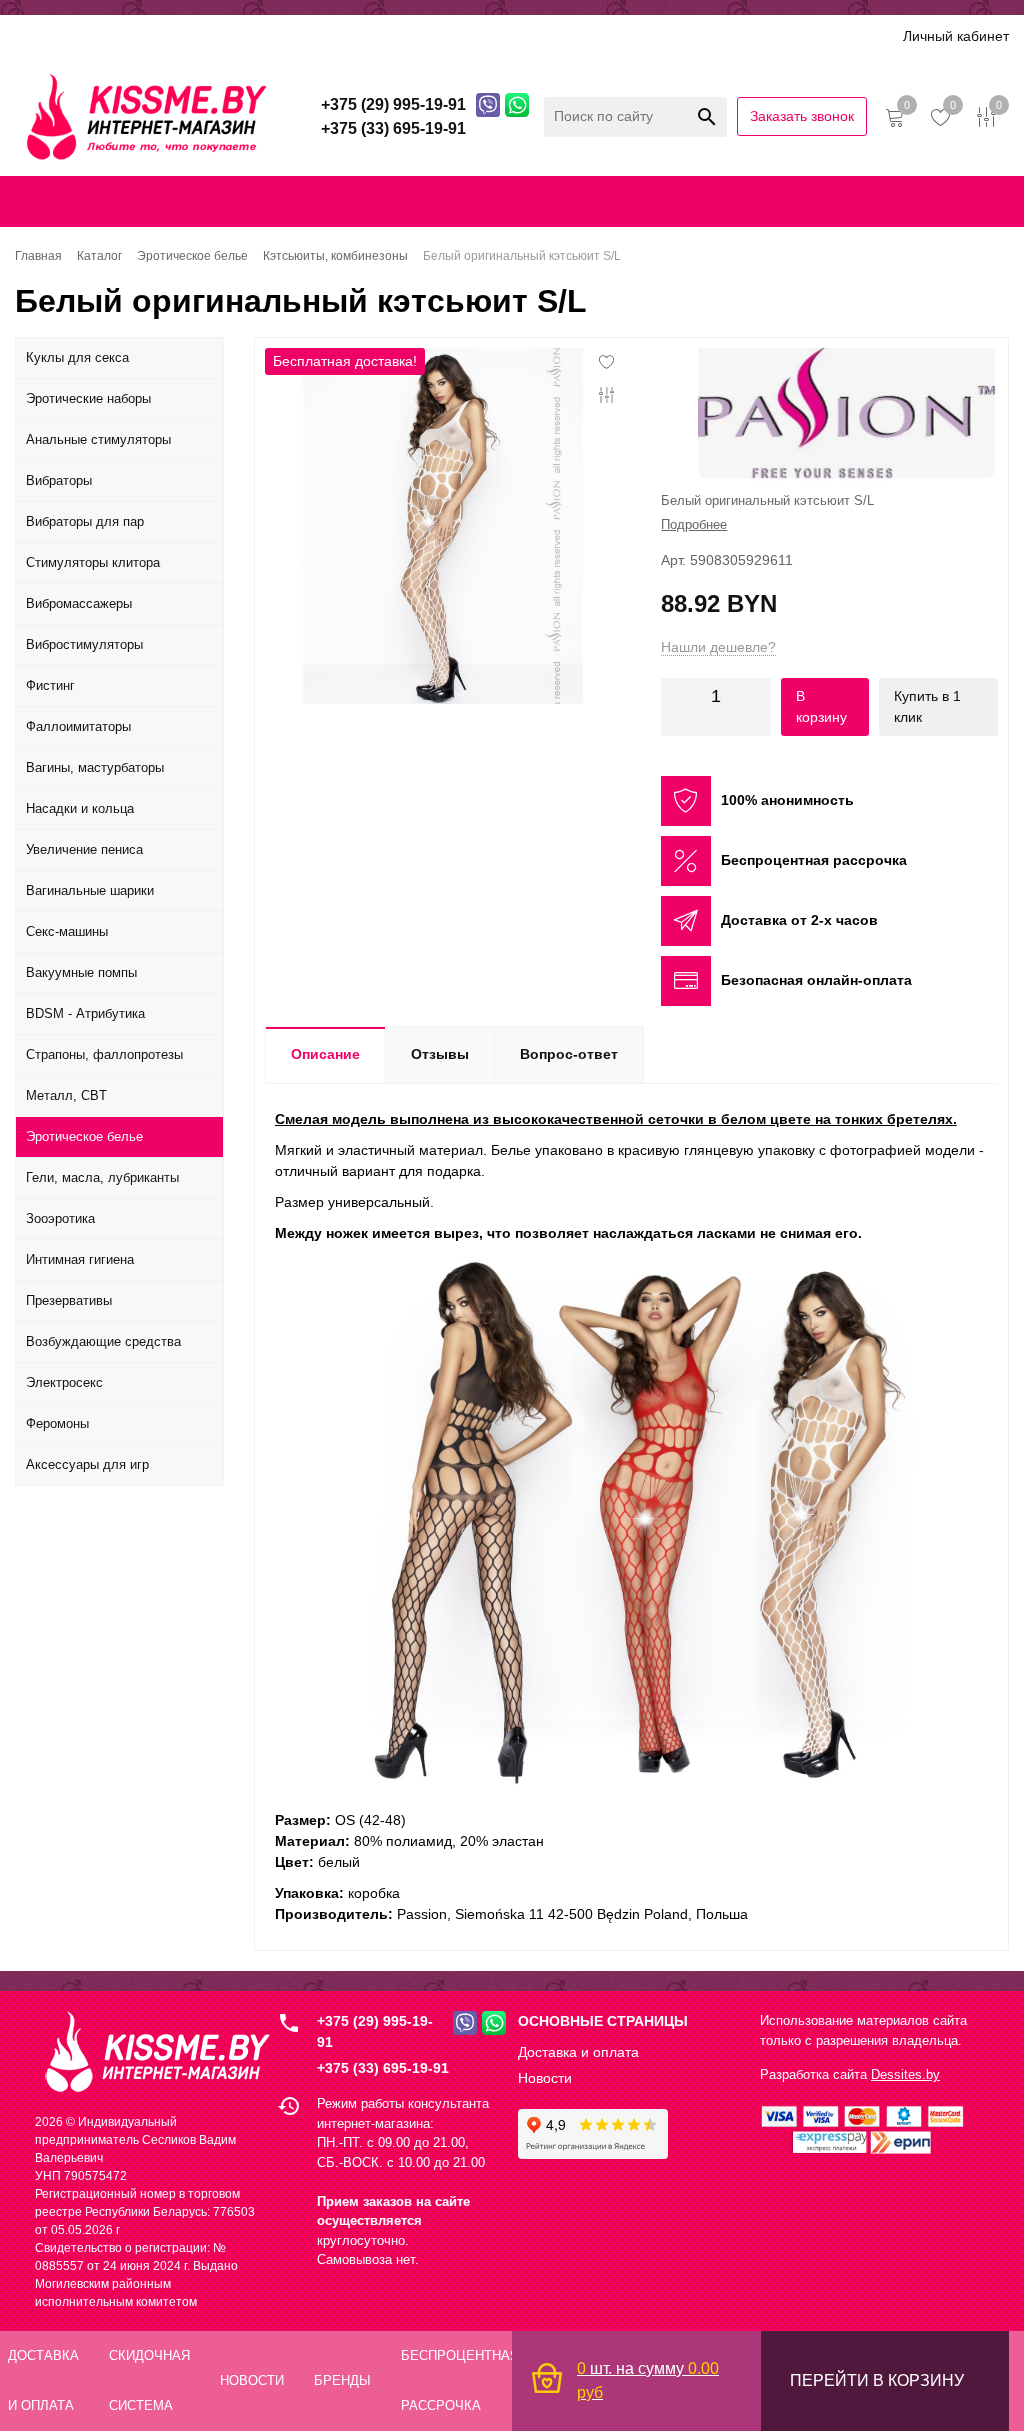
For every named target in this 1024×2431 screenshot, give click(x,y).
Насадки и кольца (80, 808)
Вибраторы (59, 480)
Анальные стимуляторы (98, 439)
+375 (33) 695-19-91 (383, 2068)
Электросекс (64, 1382)
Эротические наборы (88, 398)
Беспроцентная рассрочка (633, 35)
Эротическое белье (84, 1136)
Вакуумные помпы (81, 972)
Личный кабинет (956, 36)
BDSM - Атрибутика (85, 1013)
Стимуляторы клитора (93, 562)
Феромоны (57, 1423)
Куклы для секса (77, 357)
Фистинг (50, 685)
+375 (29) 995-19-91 (375, 2031)
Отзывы (495, 35)
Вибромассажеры (79, 603)
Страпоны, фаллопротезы (104, 1054)
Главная (37, 201)
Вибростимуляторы (84, 644)
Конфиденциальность (601, 201)
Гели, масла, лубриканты (102, 1177)
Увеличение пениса (84, 849)
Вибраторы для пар (85, 521)
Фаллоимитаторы (78, 726)
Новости (545, 2078)
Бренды (420, 35)
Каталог (42, 35)
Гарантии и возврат (757, 201)
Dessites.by (905, 2074)
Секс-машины (67, 931)
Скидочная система (305, 35)
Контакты (479, 201)
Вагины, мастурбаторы (95, 767)
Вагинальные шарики (90, 890)
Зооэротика (60, 1218)
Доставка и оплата (153, 35)
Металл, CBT (66, 1095)
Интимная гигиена (80, 1259)
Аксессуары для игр (87, 1464)
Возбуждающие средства (103, 1341)
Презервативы (69, 1300)
